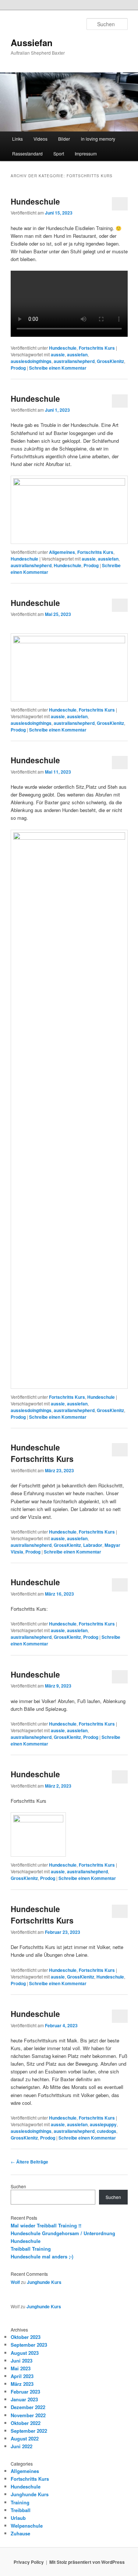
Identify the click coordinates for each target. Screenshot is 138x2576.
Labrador (93, 1545)
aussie (58, 354)
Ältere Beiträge (29, 2162)
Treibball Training (31, 2249)
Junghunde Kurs (44, 2282)
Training (20, 2502)
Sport (59, 153)
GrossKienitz (110, 361)
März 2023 (22, 2384)
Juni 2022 (22, 2446)
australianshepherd (74, 361)
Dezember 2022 (28, 2407)
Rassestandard (27, 153)
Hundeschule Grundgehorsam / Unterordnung (63, 2233)
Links (17, 139)
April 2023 (22, 2376)
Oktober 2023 (26, 2337)
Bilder (64, 139)
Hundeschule (35, 201)
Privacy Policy (29, 2562)
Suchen (18, 2186)
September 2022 (29, 2431)
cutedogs (107, 2131)
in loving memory (98, 139)
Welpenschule (27, 2526)
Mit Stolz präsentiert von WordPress (87, 2562)
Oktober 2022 (26, 2423)
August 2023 (25, 2353)
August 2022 (25, 2438)
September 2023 (29, 2345)
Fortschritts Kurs (97, 348)
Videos (40, 139)
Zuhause (20, 2533)
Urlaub (18, 2518)
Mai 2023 (21, 2368)
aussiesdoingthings (31, 361)
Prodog (18, 368)
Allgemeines (62, 552)
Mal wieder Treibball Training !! (46, 2225)
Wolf (15, 2282)
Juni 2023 (22, 2361)
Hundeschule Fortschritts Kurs (42, 1453)
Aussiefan (32, 42)
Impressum (86, 153)
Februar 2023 (25, 2392)
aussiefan (77, 354)
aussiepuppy (103, 2124)
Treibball (21, 2510)
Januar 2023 (24, 2399)
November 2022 (28, 2415)
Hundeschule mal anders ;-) (42, 2256)
